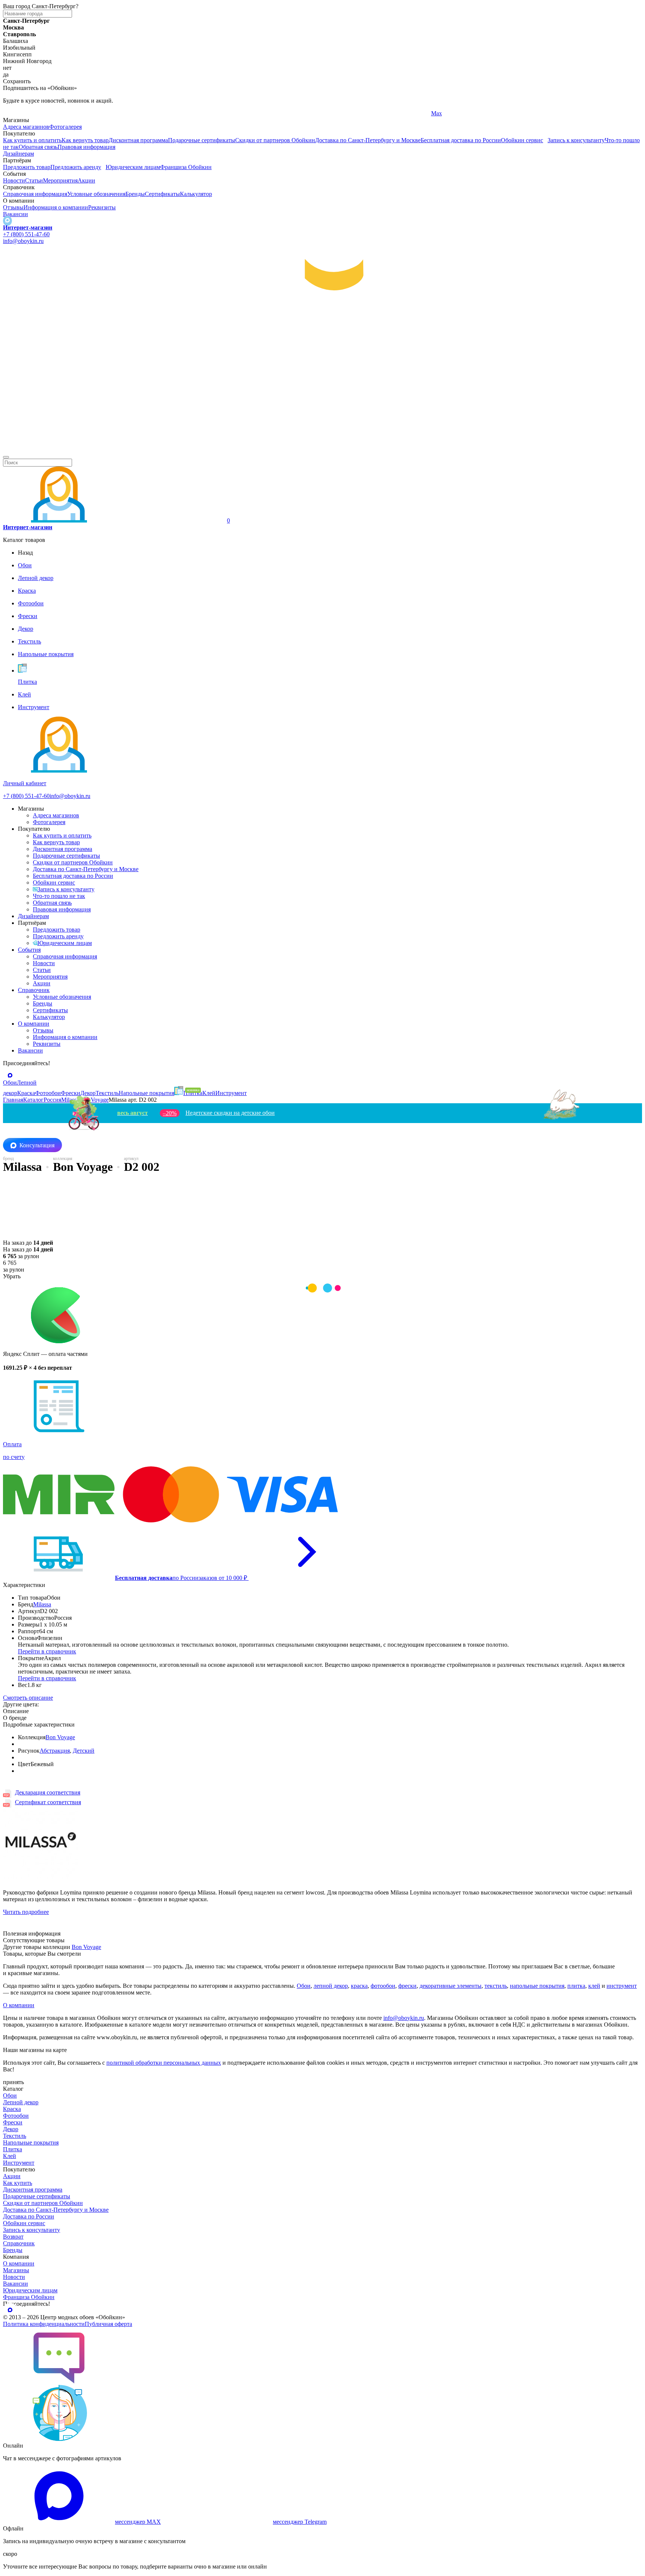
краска (359, 1986)
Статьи (34, 180)
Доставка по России (29, 2216)
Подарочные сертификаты (202, 140)
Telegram (14, 113)
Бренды (135, 194)
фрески (407, 1986)
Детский (84, 1751)
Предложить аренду (76, 167)
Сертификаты (162, 194)
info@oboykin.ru (23, 241)
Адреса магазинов (26, 127)
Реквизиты (102, 207)
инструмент (622, 1986)
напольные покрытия (537, 1986)
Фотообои (16, 2116)
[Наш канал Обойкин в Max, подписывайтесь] (7, 221)
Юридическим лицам (133, 167)
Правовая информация (86, 147)
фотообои (383, 1986)
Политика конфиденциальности (44, 2324)
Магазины (16, 2270)
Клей (10, 2156)
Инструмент (19, 2163)
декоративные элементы (451, 1986)
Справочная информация (35, 194)
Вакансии (15, 214)
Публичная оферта (108, 2324)
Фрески (13, 2122)
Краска (12, 2109)
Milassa (42, 1604)
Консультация (37, 1145)
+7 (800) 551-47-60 (26, 234)
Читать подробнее (26, 1912)
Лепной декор (21, 2102)
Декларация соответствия (48, 1792)
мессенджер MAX (138, 2522)
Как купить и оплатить (32, 140)
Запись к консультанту (576, 140)
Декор (11, 2129)
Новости (14, 180)
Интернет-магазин (28, 227)
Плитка (13, 2149)
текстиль (496, 1986)
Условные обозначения (96, 194)
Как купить (18, 2183)
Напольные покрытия (31, 2142)
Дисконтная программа (138, 140)
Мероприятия (60, 180)
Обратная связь (38, 147)
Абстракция (55, 1751)
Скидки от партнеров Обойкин (275, 140)
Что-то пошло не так (59, 896)
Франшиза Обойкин (186, 167)
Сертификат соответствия (48, 1802)
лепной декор (331, 1986)
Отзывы (13, 207)
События (29, 950)
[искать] (6, 457)
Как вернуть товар (85, 140)
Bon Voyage (60, 1737)
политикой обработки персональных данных (164, 2063)
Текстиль (15, 2136)
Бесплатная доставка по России (461, 140)
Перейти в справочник (47, 1651)
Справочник (34, 990)
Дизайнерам (18, 154)
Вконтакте (230, 113)
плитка (576, 1986)
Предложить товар (27, 167)
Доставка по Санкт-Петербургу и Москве (368, 140)
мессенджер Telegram (300, 2522)
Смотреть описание (28, 1698)
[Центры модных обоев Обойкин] (322, 448)
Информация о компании (56, 207)
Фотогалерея (66, 127)
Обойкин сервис (522, 140)
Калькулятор (196, 194)
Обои (304, 1986)
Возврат (13, 2237)
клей (594, 1986)
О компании (34, 1024)
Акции (86, 180)
